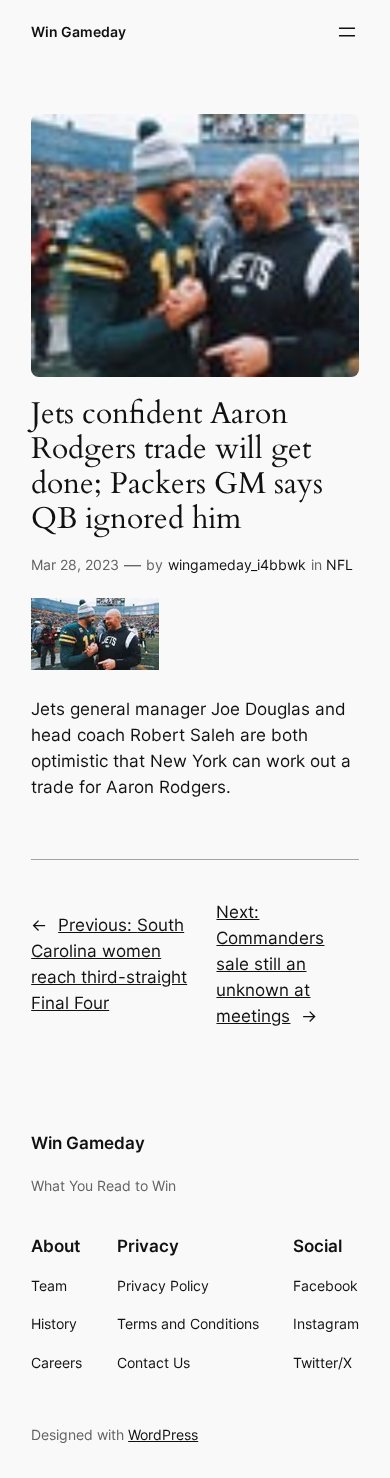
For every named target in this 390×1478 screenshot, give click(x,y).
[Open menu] (347, 32)
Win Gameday (78, 31)
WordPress (163, 1434)
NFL (339, 564)
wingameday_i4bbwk (237, 564)
